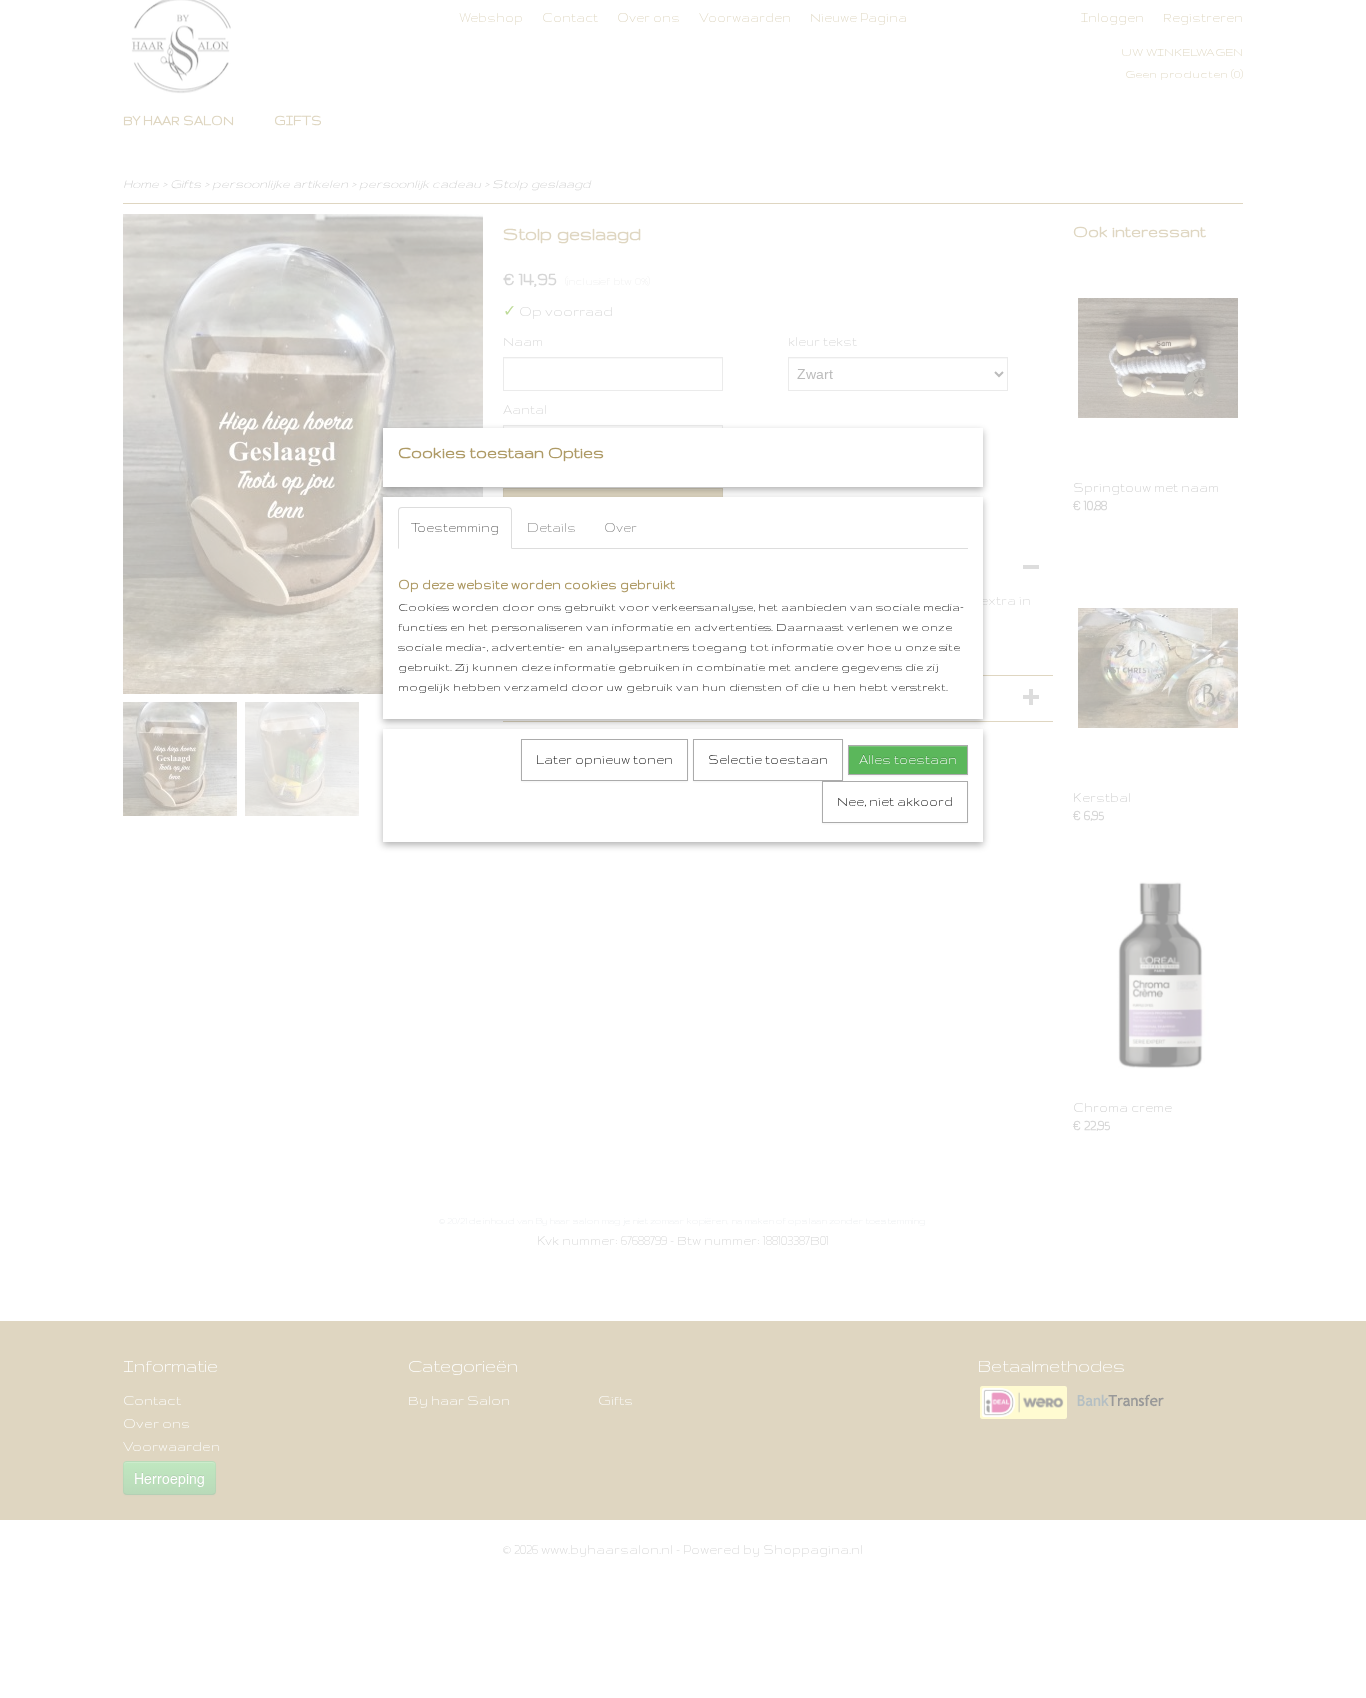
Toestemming (455, 527)
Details (551, 527)
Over (620, 527)
